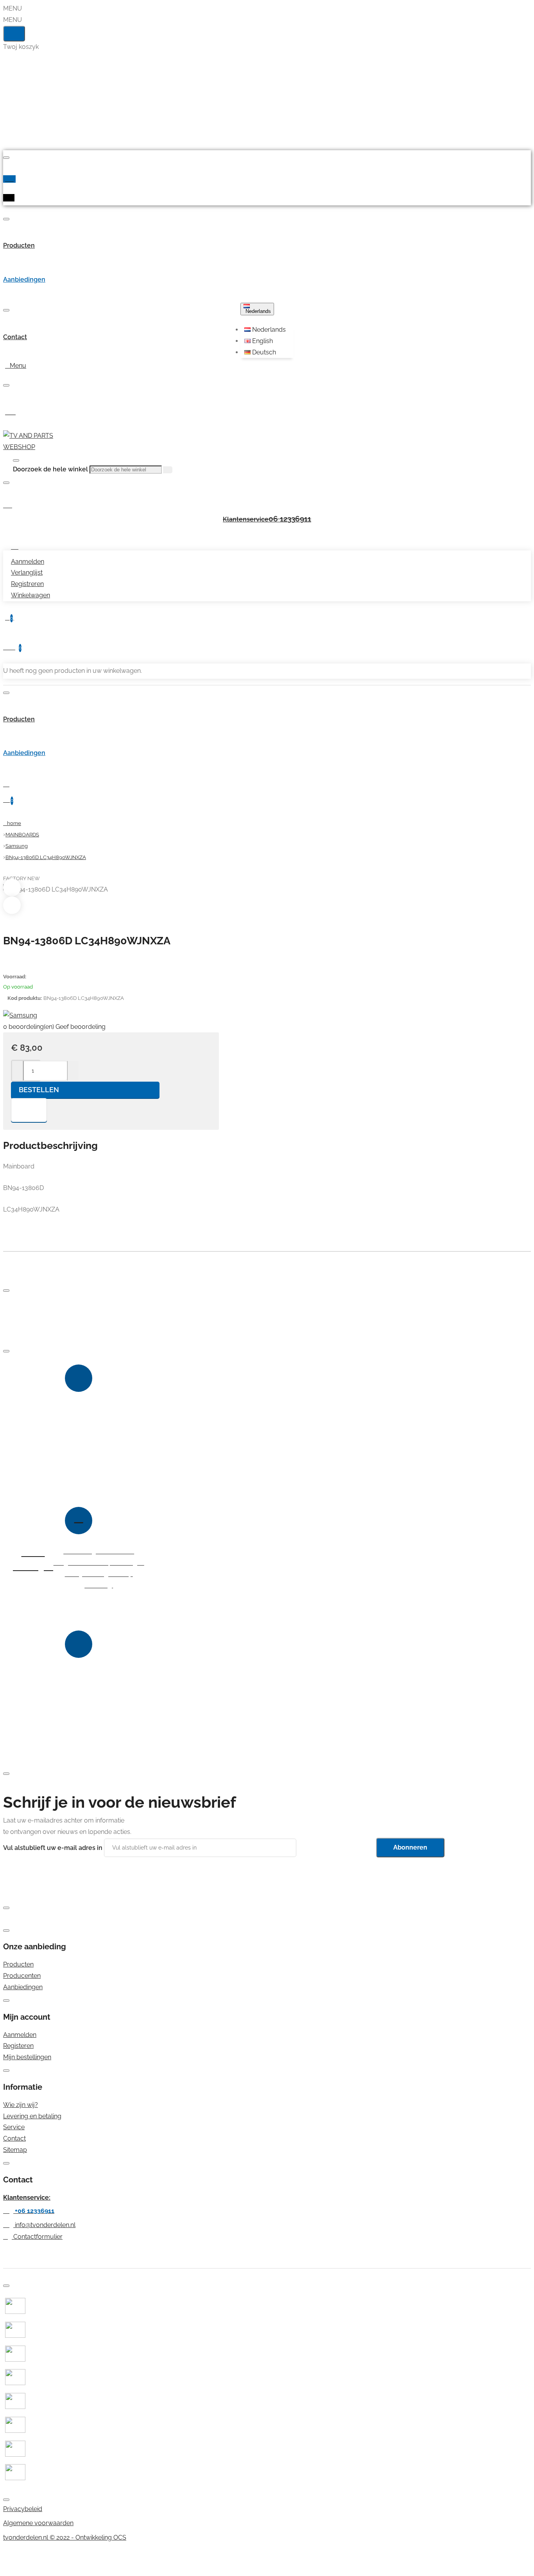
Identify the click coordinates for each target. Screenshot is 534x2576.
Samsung (17, 846)
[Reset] (14, 34)
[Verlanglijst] (29, 1110)
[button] (268, 330)
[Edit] (6, 158)
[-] (18, 1071)
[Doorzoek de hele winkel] (16, 460)
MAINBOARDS (22, 835)
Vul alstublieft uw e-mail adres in (53, 1847)
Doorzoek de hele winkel (50, 469)
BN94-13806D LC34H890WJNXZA (46, 857)
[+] (73, 1071)
